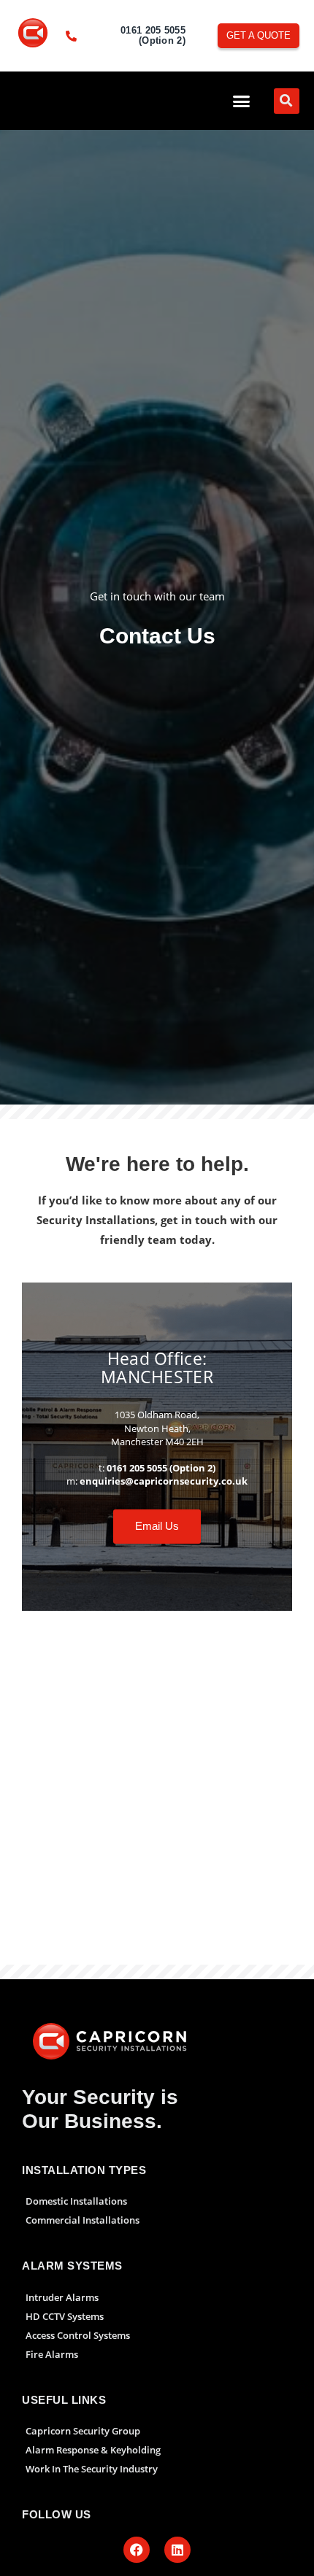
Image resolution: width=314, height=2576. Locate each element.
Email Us (157, 1526)
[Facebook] (137, 2550)
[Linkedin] (177, 2550)
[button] (242, 101)
